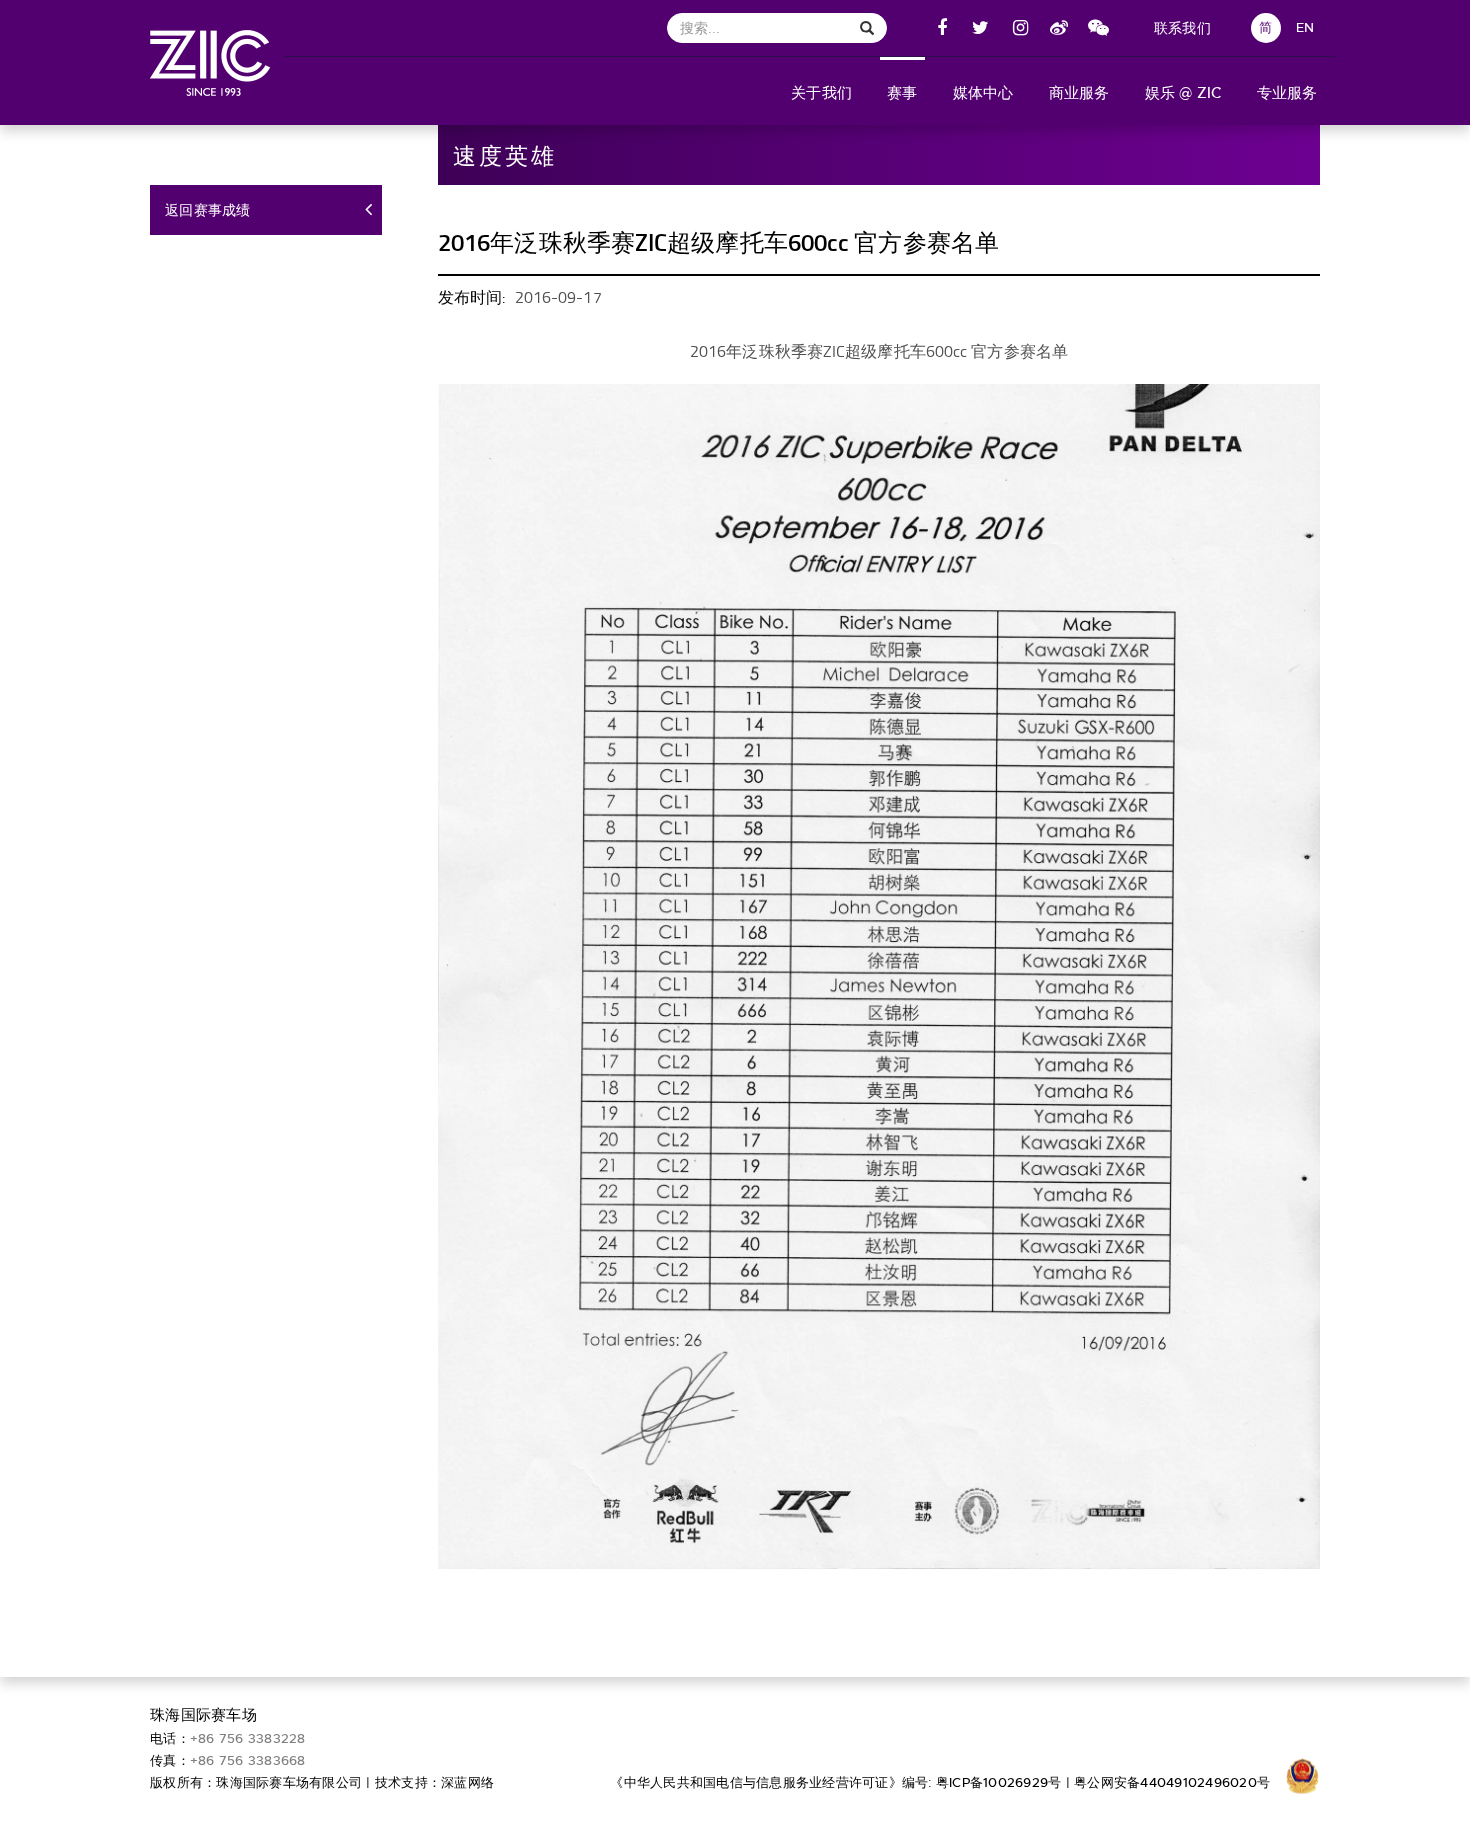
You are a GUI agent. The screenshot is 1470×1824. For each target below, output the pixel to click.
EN (1305, 27)
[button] (822, 91)
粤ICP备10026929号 (999, 1782)
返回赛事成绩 (208, 210)
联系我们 (1182, 28)
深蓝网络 (467, 1782)
